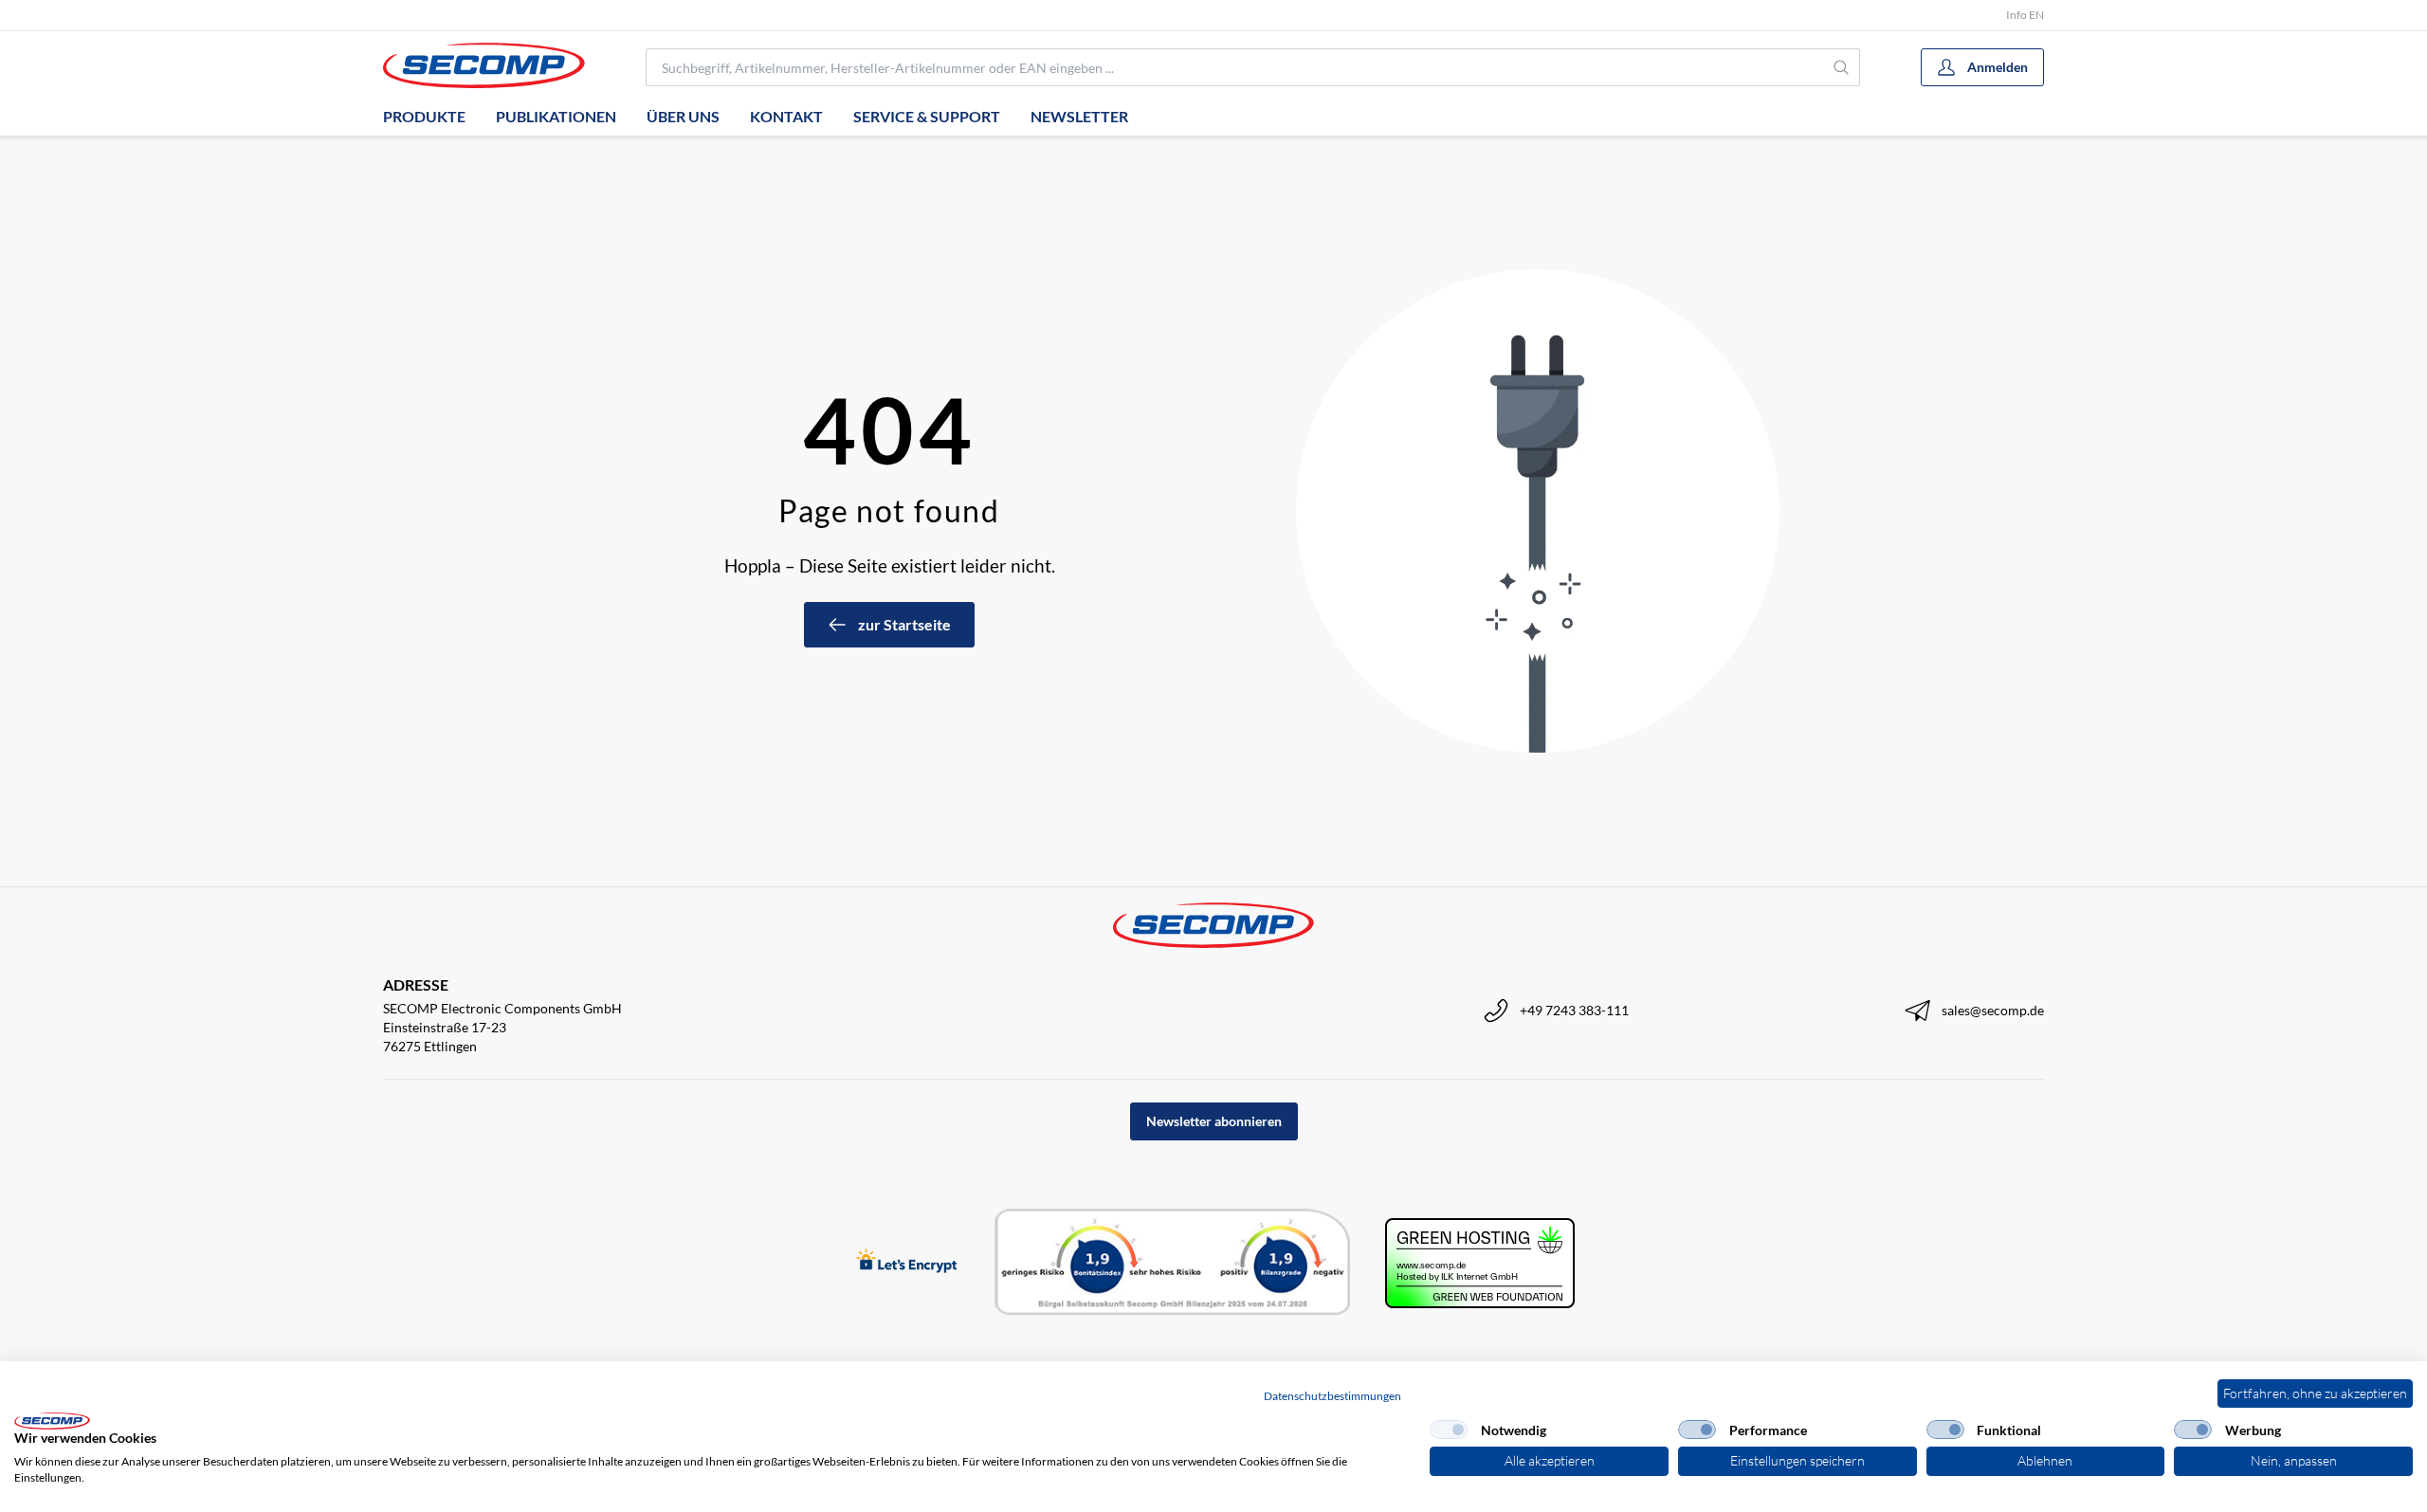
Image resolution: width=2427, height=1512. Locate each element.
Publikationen (556, 116)
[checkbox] (1449, 1430)
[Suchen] (1842, 67)
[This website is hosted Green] (1480, 1263)
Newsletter (1079, 116)
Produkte (424, 116)
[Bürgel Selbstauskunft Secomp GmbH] (1173, 1263)
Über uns (683, 116)
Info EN (2025, 15)
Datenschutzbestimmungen (1332, 1396)
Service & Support (927, 116)
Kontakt (786, 116)
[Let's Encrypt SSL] (907, 1262)
